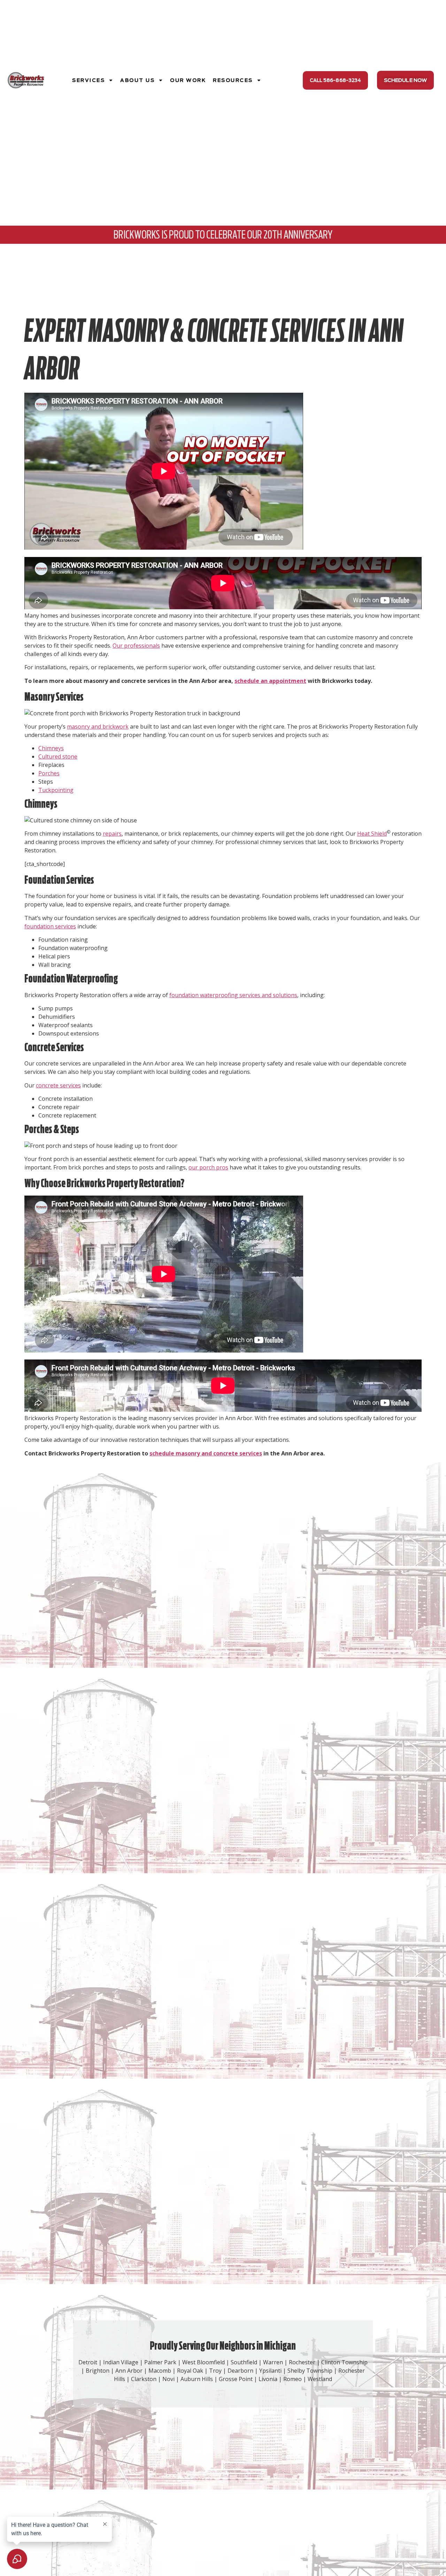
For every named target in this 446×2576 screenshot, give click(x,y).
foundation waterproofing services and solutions (233, 995)
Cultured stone (58, 756)
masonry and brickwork (98, 726)
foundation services (50, 926)
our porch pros (208, 1167)
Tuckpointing (56, 790)
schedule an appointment (270, 681)
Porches (49, 773)
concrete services (58, 1085)
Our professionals (136, 646)
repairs (112, 834)
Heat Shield (372, 834)
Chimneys (51, 748)
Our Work (188, 80)
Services (89, 80)
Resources (233, 80)
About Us (137, 80)
